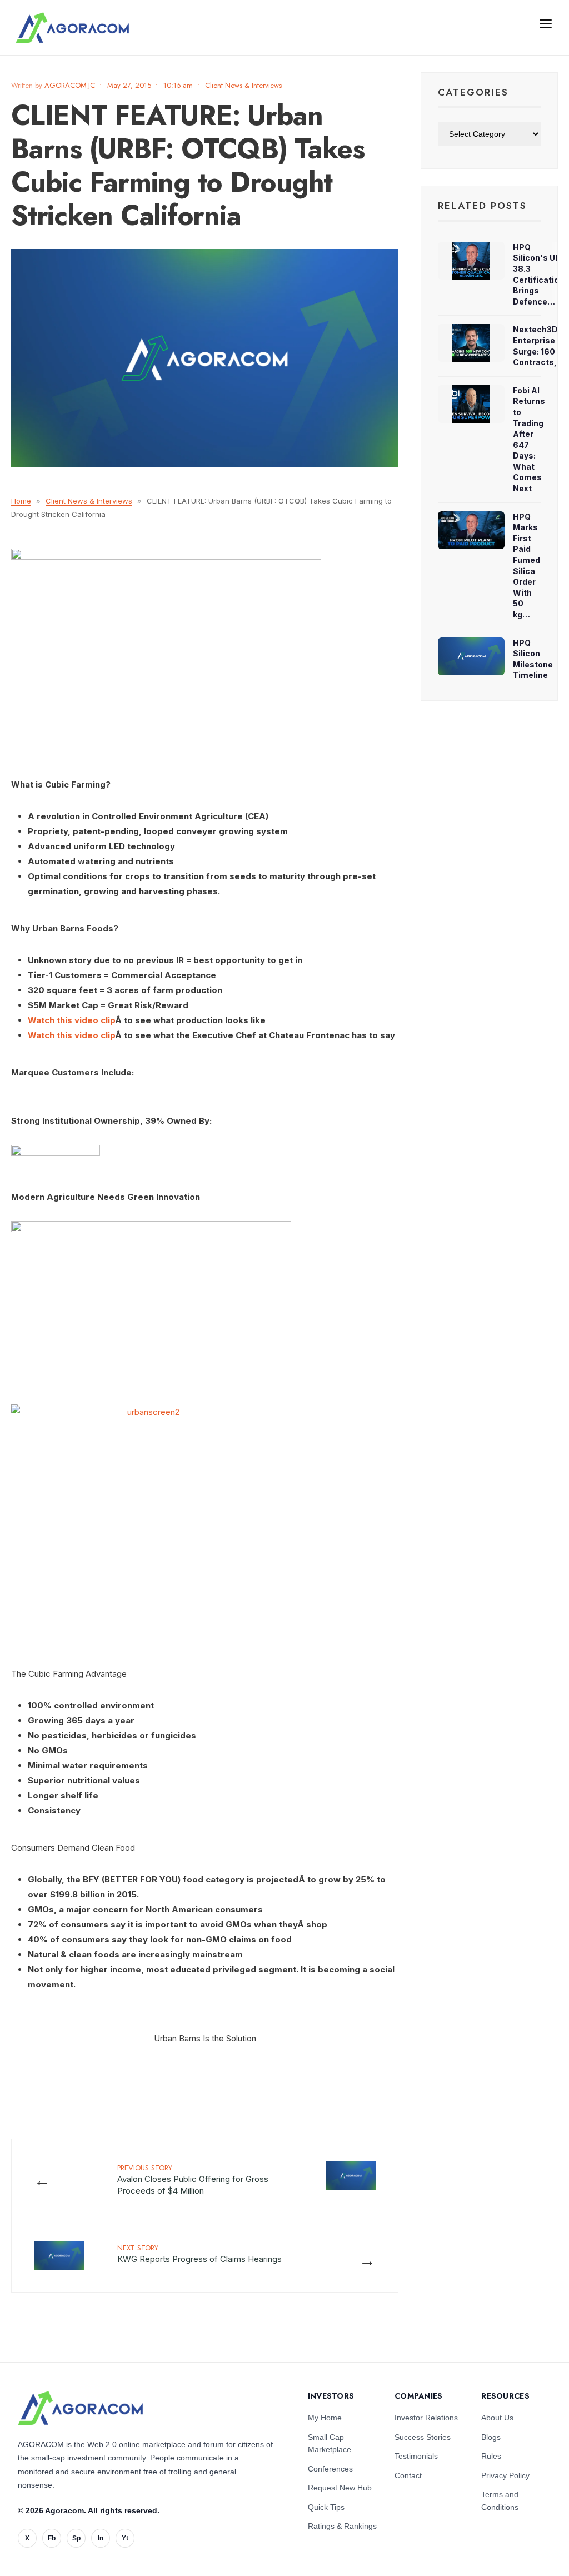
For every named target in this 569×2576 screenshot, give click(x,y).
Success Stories (423, 2437)
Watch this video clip (71, 1020)
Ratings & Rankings (342, 2526)
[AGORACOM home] (72, 28)
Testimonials (416, 2456)
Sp (76, 2538)
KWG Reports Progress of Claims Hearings (199, 2253)
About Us (497, 2418)
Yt (125, 2538)
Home (21, 501)
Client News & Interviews (243, 85)
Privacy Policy (505, 2475)
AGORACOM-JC (70, 85)
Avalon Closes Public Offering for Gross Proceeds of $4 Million (193, 2179)
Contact (408, 2475)
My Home (325, 2418)
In (101, 2538)
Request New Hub (340, 2488)
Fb (52, 2538)
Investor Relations (426, 2418)
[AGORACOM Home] (80, 2408)
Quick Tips (326, 2507)
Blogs (491, 2437)
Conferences (330, 2469)
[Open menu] (546, 23)
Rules (491, 2456)
